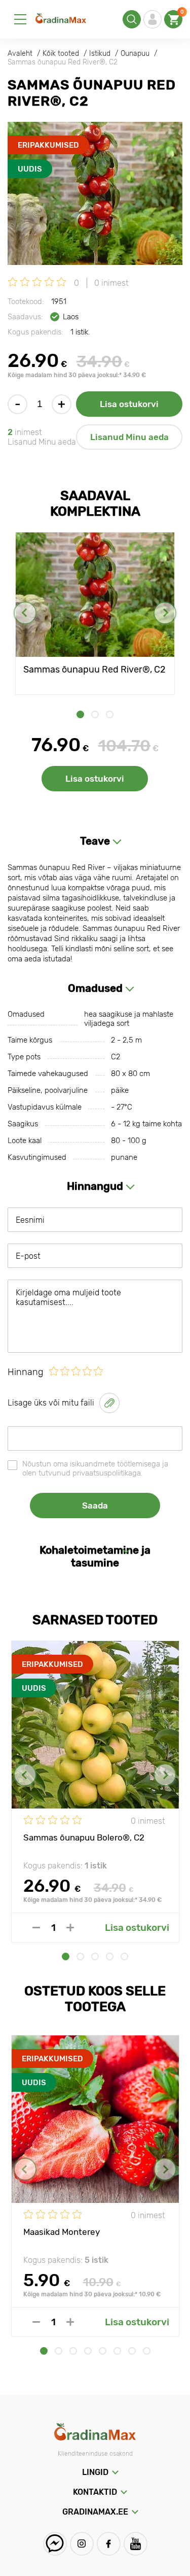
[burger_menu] (20, 19)
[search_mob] (132, 19)
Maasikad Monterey (62, 2232)
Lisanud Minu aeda (129, 437)
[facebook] (109, 2544)
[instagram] (82, 2544)
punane (124, 1157)
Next (165, 613)
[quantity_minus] (36, 1928)
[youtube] (136, 2544)
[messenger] (55, 2544)
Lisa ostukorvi (129, 404)
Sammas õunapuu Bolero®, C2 (84, 1837)
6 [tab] (117, 2351)
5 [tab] (124, 1956)
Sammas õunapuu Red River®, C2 (94, 670)
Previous (25, 613)
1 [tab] (80, 714)
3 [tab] (110, 714)
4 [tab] (110, 1956)
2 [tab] (95, 714)
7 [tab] (132, 2351)
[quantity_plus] (70, 1928)
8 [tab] (147, 2351)
